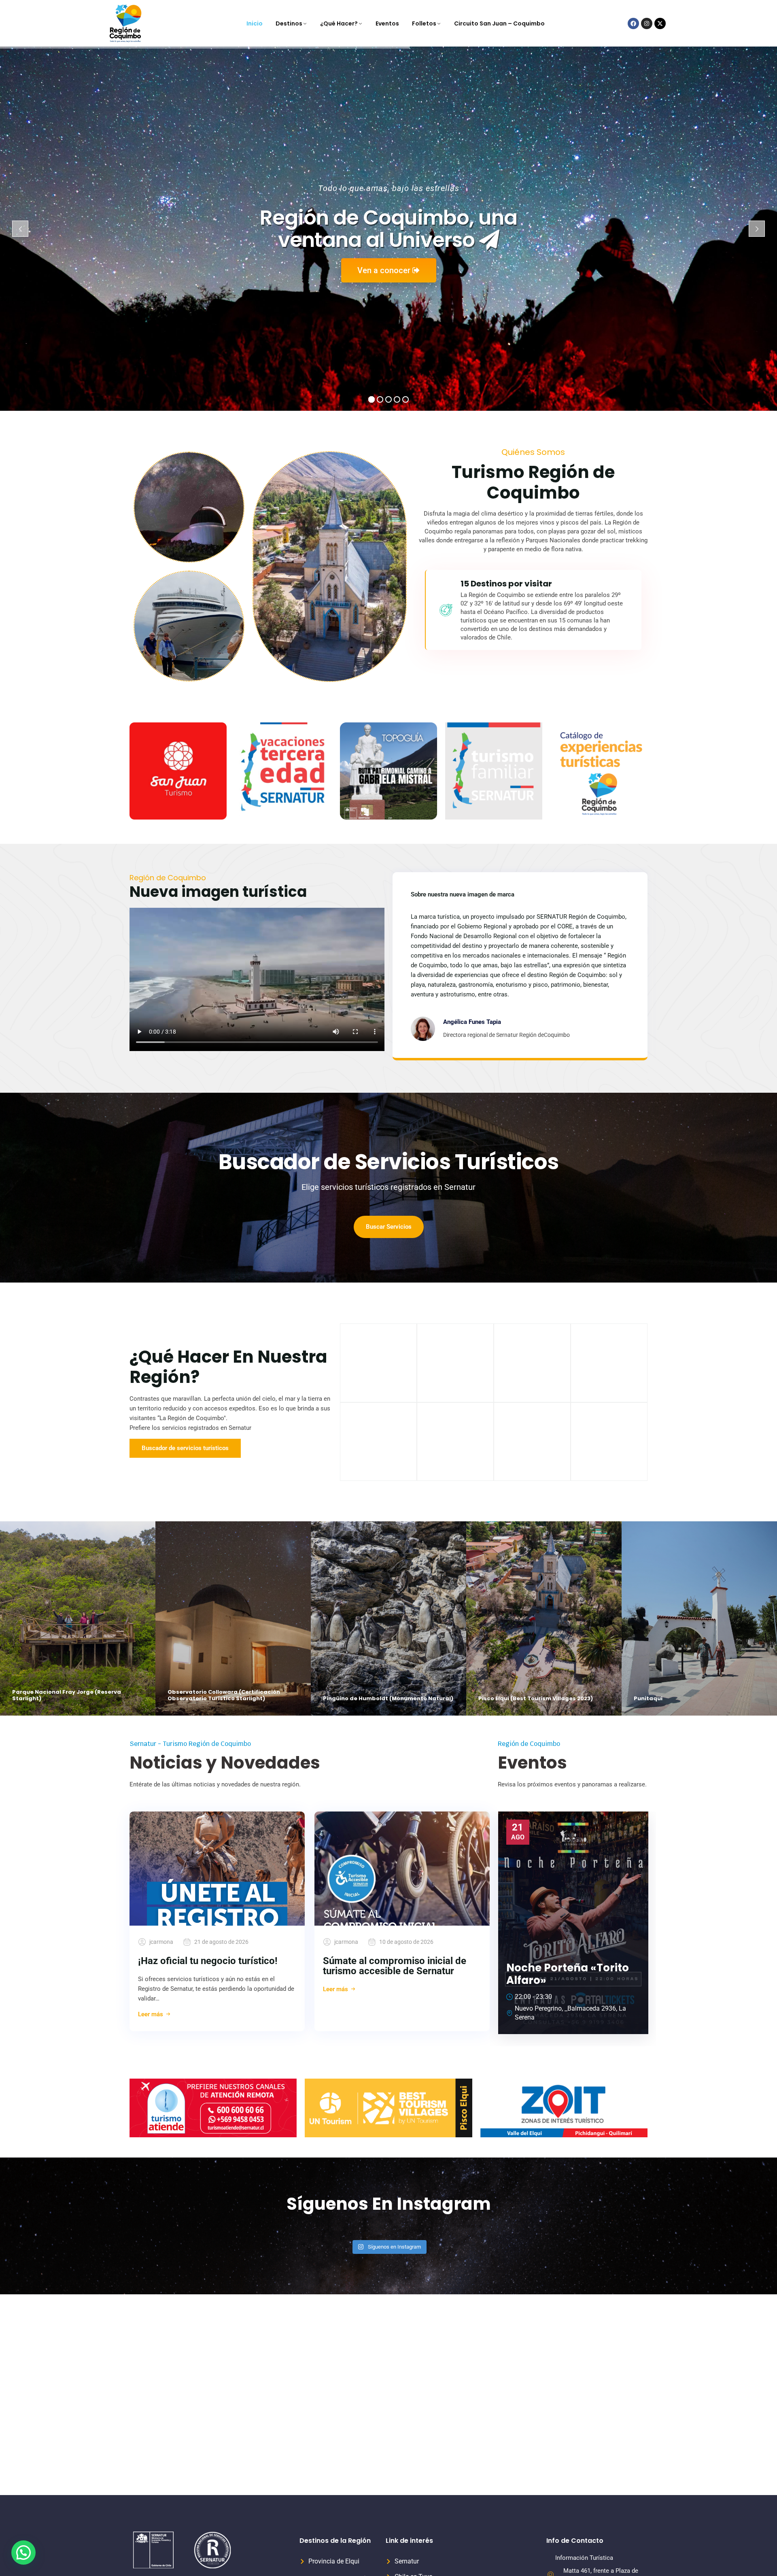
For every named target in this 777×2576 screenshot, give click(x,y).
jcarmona (161, 1942)
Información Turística (584, 2558)
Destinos (289, 23)
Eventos (387, 23)
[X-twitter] (660, 23)
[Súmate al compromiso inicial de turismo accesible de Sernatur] (402, 1869)
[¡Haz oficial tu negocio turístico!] (217, 1869)
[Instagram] (647, 23)
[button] (23, 2553)
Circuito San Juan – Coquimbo (499, 23)
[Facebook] (633, 23)
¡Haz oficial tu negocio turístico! (208, 1961)
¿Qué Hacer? (339, 23)
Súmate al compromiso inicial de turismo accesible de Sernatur (395, 1966)
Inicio (255, 23)
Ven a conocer (385, 270)
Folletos (424, 23)
